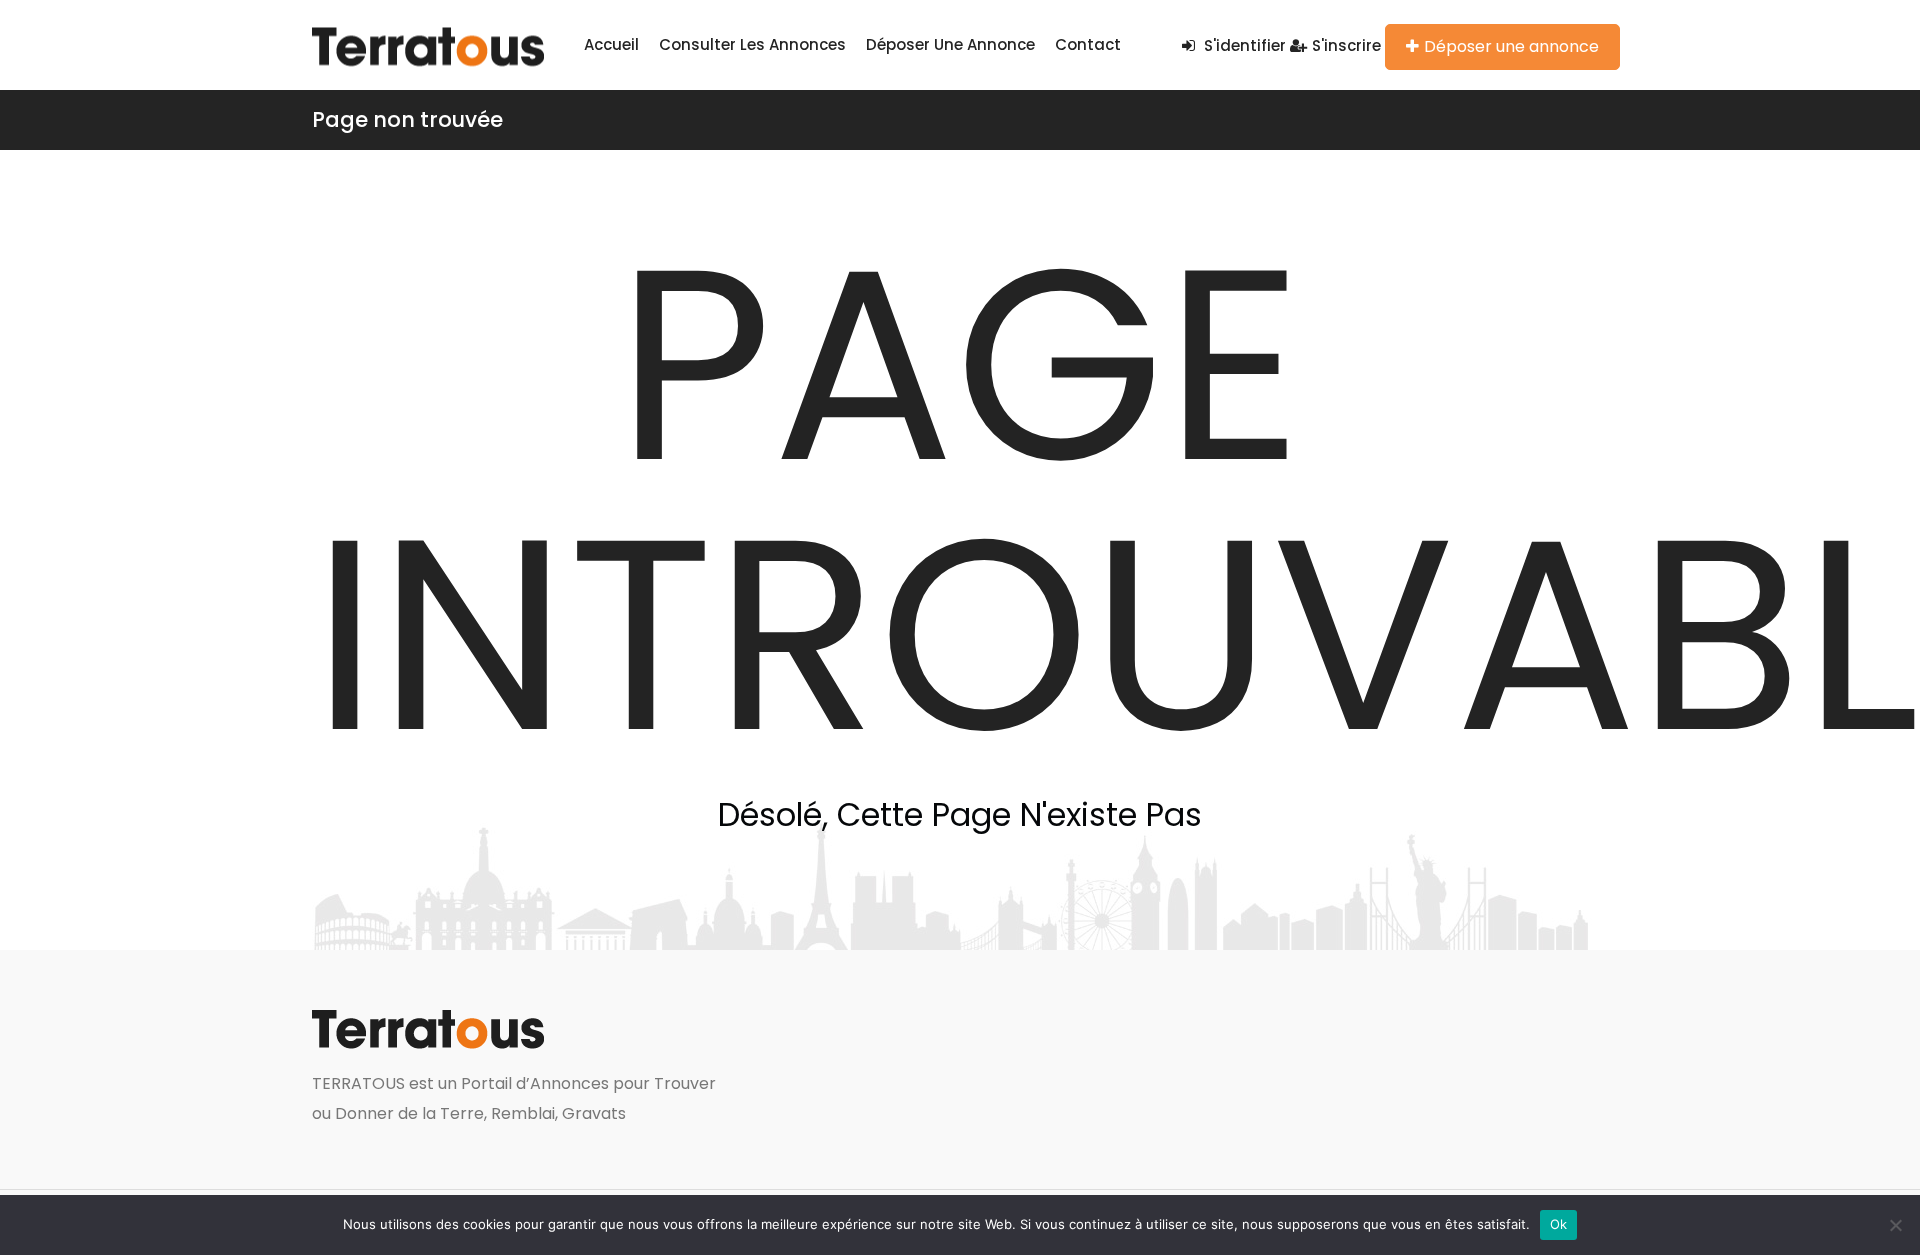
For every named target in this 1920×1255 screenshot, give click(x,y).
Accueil (611, 44)
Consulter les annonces (752, 44)
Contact (1088, 44)
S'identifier (1243, 45)
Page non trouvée (407, 119)
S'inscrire (1346, 45)
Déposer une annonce (950, 44)
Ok (1559, 1224)
